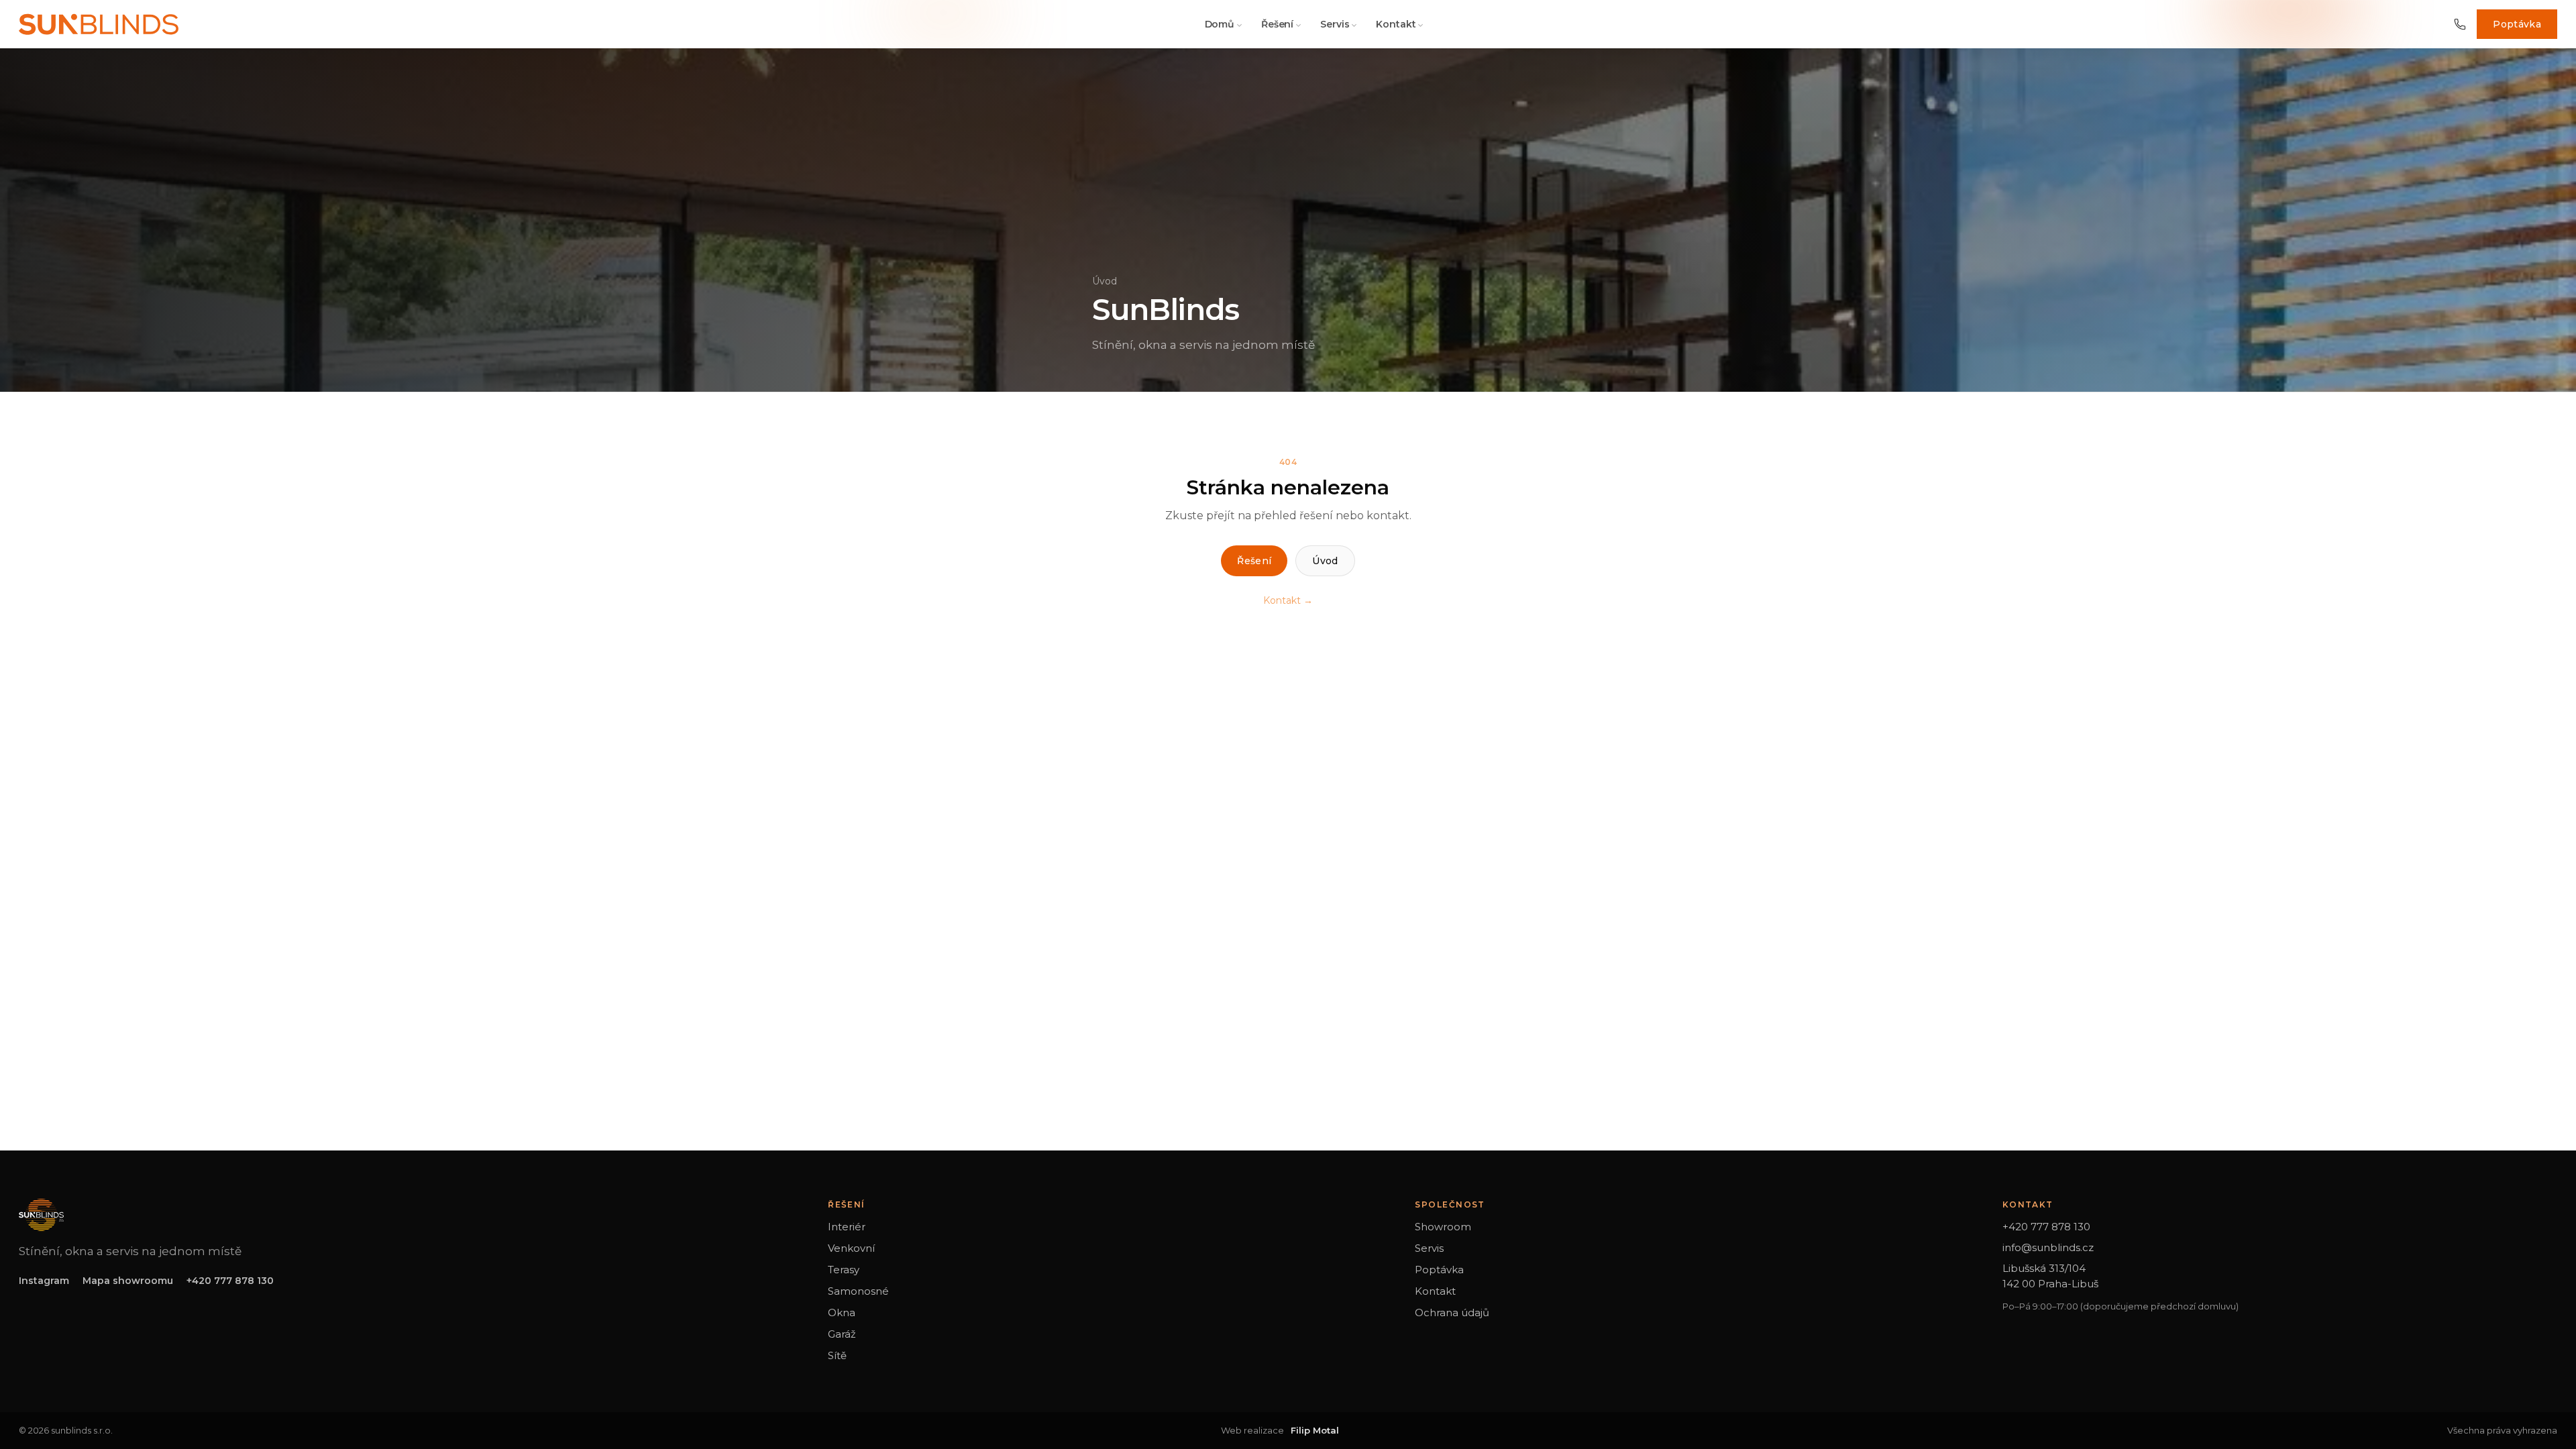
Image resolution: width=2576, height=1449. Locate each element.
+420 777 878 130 (230, 1281)
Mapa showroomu (128, 1281)
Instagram (44, 1281)
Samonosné (858, 1291)
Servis (1335, 24)
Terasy (844, 1270)
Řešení (1277, 24)
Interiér (847, 1227)
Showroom (1443, 1227)
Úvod (1105, 281)
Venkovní (851, 1248)
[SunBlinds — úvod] (99, 24)
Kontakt (1396, 24)
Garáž (842, 1334)
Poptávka (2517, 24)
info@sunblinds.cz (2048, 1247)
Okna (842, 1312)
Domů (1220, 24)
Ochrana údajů (1452, 1312)
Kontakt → (1288, 600)
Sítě (837, 1355)
